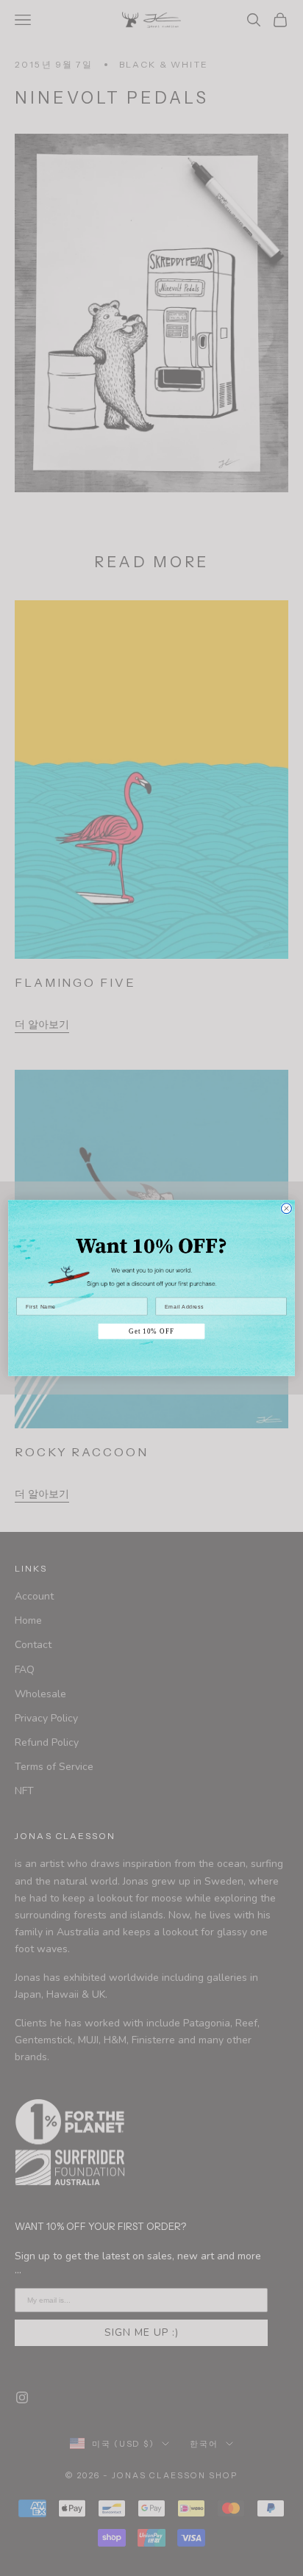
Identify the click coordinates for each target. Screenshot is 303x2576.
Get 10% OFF (151, 1331)
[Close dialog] (286, 1209)
